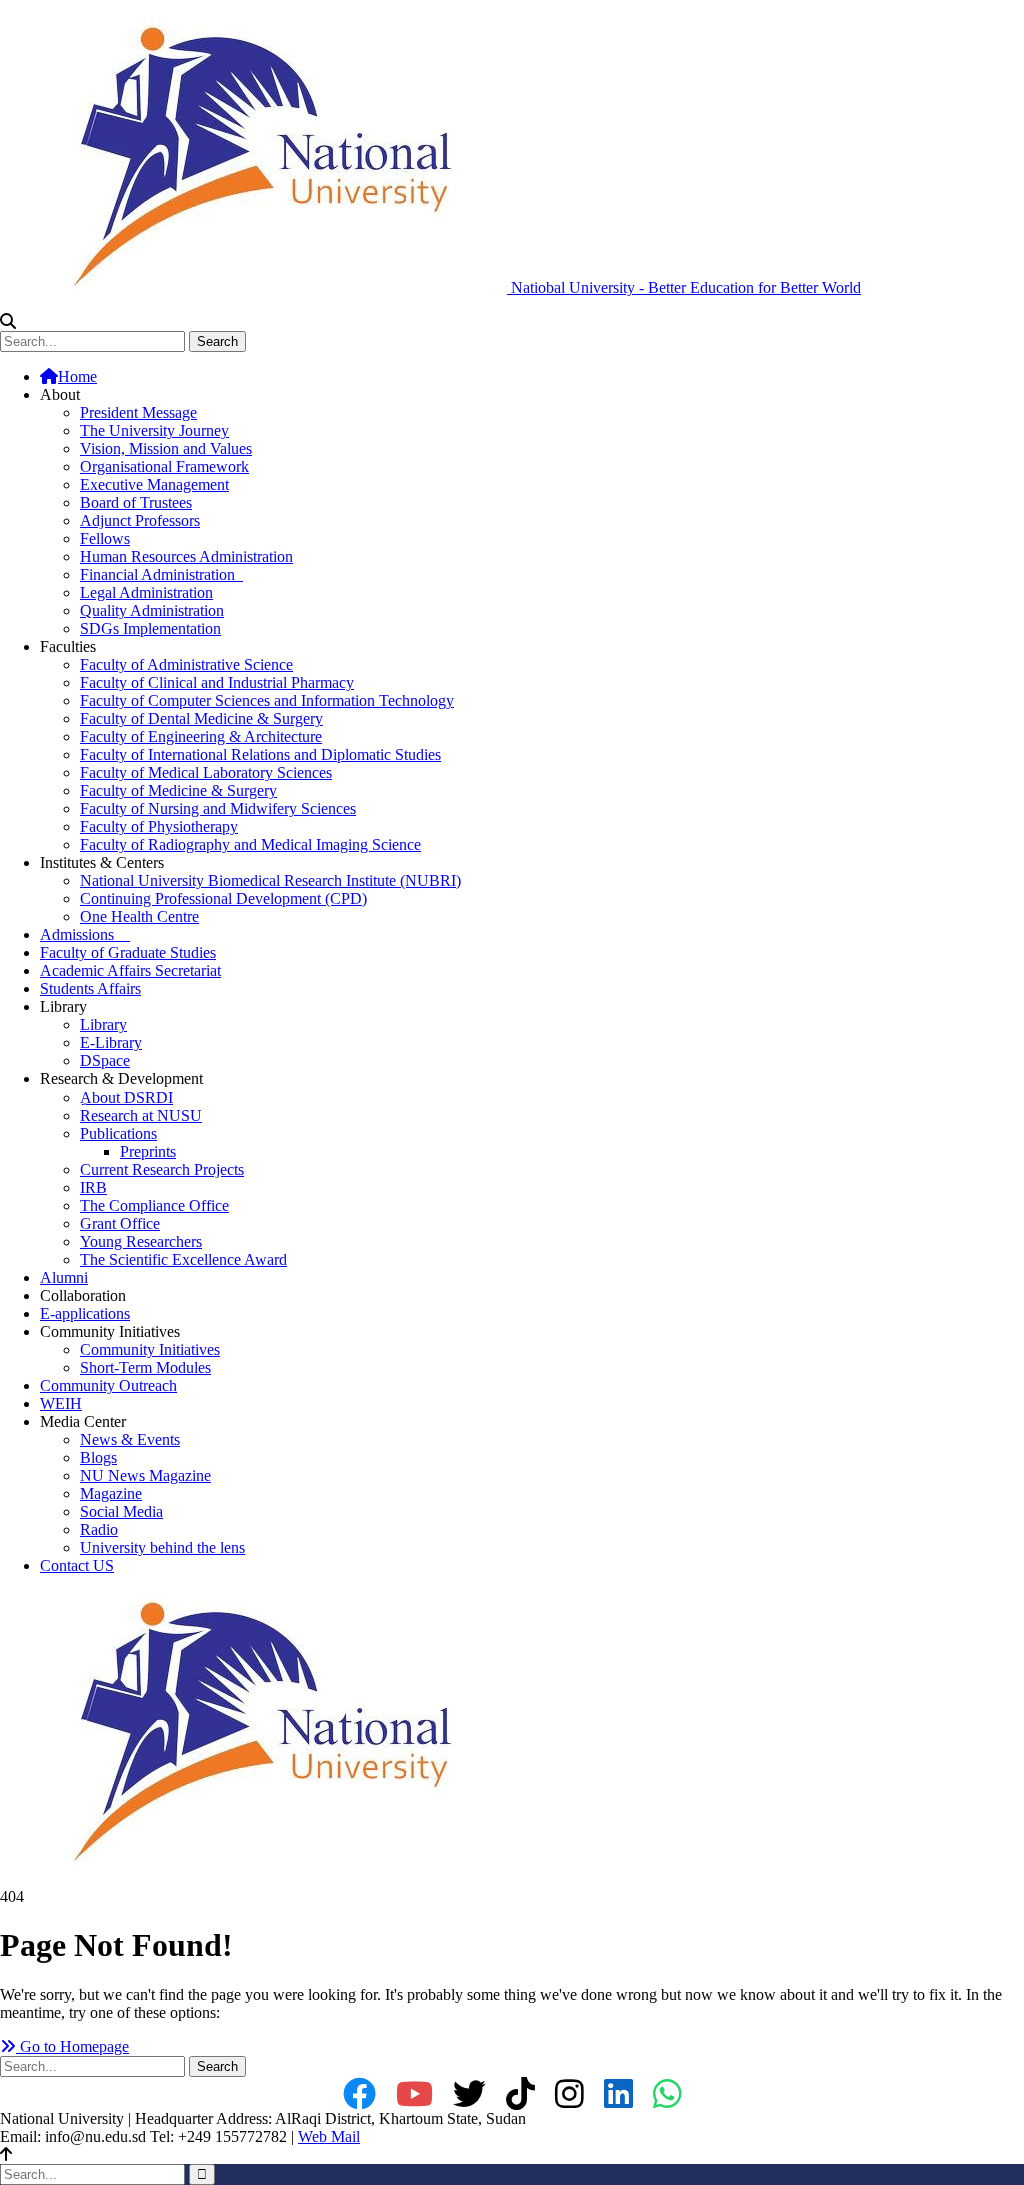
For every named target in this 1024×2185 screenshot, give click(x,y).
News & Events (130, 1439)
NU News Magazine (145, 1475)
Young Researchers (141, 1241)
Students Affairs (90, 988)
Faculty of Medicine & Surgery (178, 790)
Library (103, 1024)
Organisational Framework (164, 466)
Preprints (148, 1151)
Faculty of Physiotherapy (159, 826)
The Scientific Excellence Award (183, 1259)
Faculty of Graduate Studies (128, 952)
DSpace (105, 1060)
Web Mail (329, 2136)
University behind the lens (162, 1547)
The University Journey (154, 430)
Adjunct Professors (140, 520)
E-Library (111, 1042)
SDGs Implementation (150, 628)
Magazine (111, 1493)
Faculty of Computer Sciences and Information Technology (267, 700)
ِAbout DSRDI (126, 1097)
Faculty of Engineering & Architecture (201, 736)
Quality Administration (152, 610)
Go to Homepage (72, 2046)
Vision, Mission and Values (166, 448)
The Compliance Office (154, 1205)
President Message (138, 412)
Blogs (98, 1457)
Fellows (105, 538)
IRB (93, 1187)
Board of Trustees (136, 502)
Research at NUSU (141, 1115)
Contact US (77, 1565)
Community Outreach (108, 1385)
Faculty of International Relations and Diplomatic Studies (260, 754)
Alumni (64, 1277)
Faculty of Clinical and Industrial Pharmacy (217, 682)
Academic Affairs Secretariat (130, 970)
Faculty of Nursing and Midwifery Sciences (218, 808)
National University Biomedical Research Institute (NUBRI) (270, 880)
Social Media (121, 1511)
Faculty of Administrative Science (186, 664)
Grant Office (120, 1223)
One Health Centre (139, 916)
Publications (118, 1133)
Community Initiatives (150, 1349)
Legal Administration (146, 592)
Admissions (85, 934)
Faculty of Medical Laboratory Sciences (206, 772)
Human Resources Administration (186, 556)
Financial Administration (161, 574)
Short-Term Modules (145, 1367)
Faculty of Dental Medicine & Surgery (201, 718)
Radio (99, 1529)
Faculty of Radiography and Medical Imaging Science (250, 844)
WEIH (61, 1403)
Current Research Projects (162, 1169)
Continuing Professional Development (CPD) (223, 898)
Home (77, 376)
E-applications (85, 1313)
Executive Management (154, 484)
